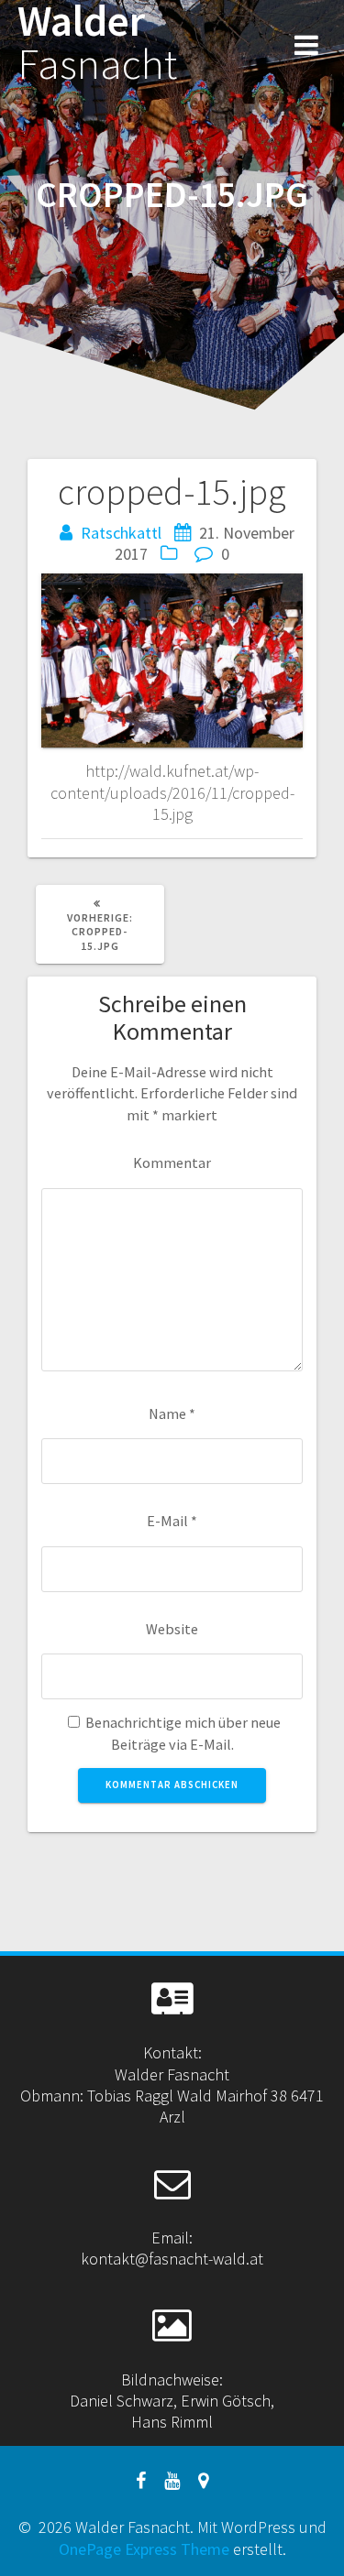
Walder (97, 43)
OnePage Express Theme (144, 2549)
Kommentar (172, 1162)
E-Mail (172, 1521)
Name (172, 1414)
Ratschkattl (121, 533)
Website (172, 1629)
